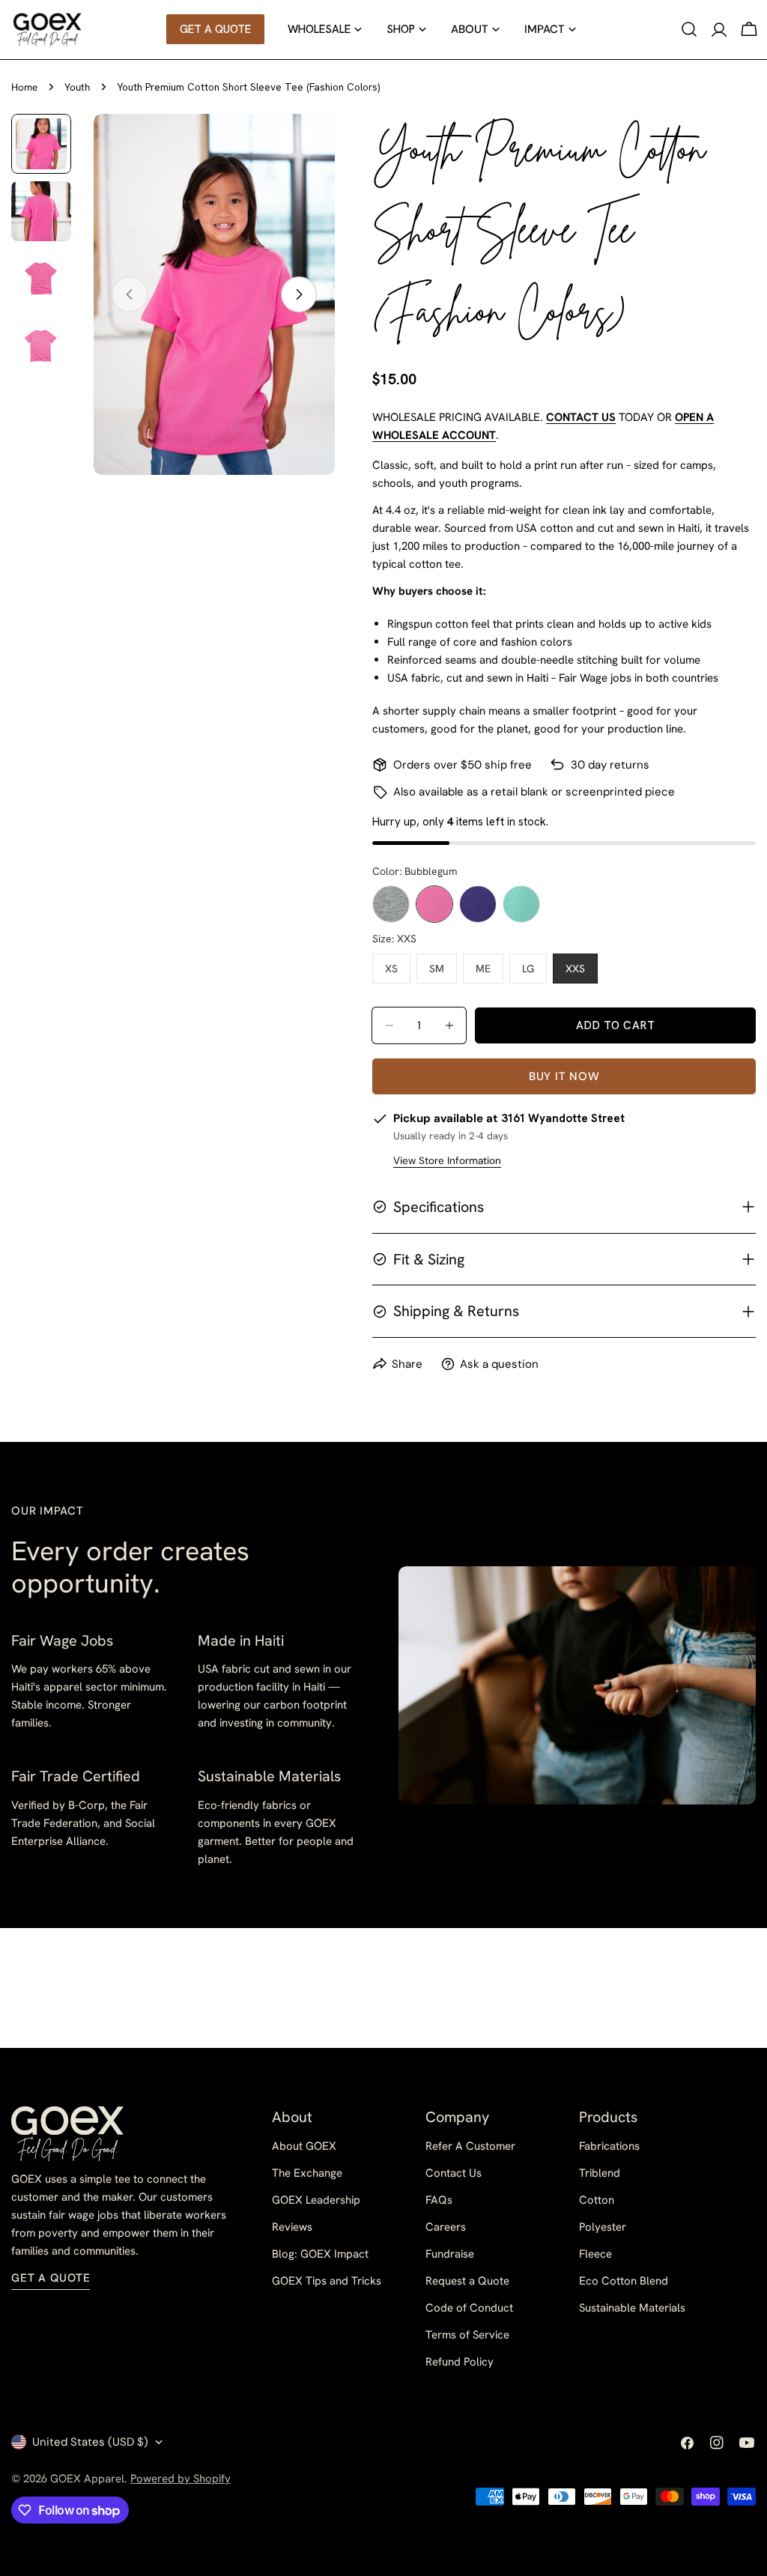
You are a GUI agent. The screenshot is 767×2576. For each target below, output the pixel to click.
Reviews (292, 2227)
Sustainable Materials (632, 2308)
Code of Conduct (469, 2308)
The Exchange (307, 2173)
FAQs (439, 2200)
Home (24, 87)
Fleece (595, 2254)
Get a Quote (51, 2278)
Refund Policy (460, 2362)
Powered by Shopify (181, 2479)
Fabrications (609, 2146)
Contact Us (454, 2173)
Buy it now (564, 1076)
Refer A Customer (470, 2146)
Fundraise (450, 2254)
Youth (77, 87)
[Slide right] (299, 294)
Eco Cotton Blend (624, 2281)
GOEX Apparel (87, 2479)
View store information (447, 1161)
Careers (446, 2227)
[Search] (689, 29)
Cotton (597, 2200)
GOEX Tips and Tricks (327, 2281)
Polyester (603, 2227)
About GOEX (304, 2146)
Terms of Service (467, 2335)
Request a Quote (467, 2281)
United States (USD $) (90, 2442)
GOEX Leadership (316, 2200)
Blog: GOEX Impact (320, 2254)
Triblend (600, 2173)
